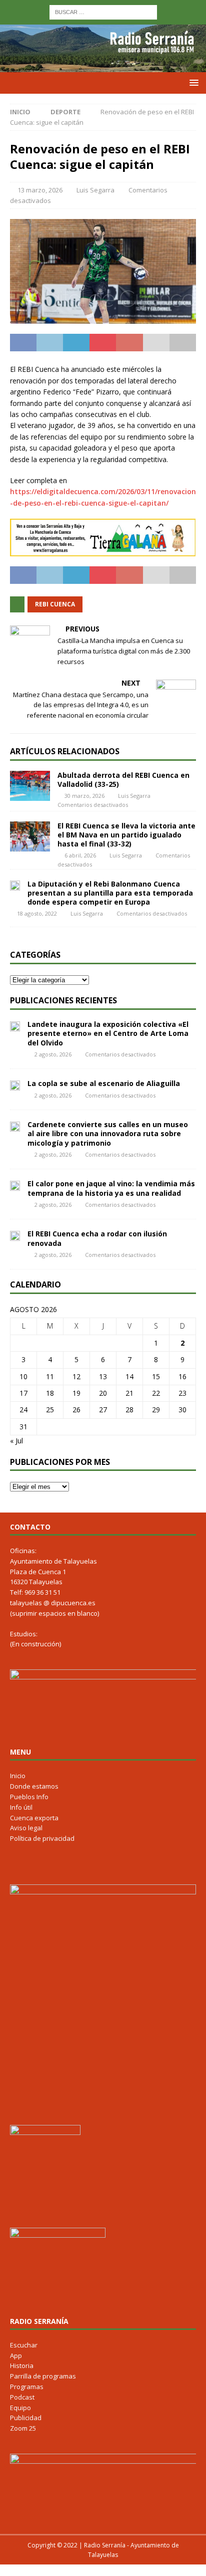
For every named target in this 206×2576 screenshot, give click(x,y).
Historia (22, 2366)
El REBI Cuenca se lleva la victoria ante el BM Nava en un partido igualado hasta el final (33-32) (126, 835)
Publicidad (26, 2418)
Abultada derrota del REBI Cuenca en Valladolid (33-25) (123, 780)
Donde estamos (34, 1786)
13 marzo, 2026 (40, 190)
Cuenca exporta (34, 1818)
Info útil (21, 1807)
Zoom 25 (23, 2428)
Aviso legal (26, 1828)
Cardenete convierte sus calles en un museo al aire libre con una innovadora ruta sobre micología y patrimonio (108, 1133)
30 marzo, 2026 (84, 796)
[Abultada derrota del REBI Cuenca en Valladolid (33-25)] (30, 786)
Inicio (18, 1776)
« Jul (16, 1441)
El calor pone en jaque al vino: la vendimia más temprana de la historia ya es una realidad (111, 1188)
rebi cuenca (55, 604)
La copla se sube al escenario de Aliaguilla (104, 1083)
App (16, 2355)
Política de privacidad (42, 1838)
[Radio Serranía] (103, 66)
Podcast (22, 2397)
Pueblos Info (29, 1797)
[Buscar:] (103, 11)
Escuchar (24, 2345)
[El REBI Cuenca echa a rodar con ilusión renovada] (15, 1235)
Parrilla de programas (43, 2376)
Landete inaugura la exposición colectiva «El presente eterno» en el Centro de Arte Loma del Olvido (108, 1033)
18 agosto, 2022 (37, 913)
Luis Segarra (95, 190)
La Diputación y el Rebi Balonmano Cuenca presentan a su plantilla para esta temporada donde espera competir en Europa (110, 893)
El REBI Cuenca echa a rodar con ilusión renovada (97, 1238)
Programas (27, 2387)
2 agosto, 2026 (53, 1054)
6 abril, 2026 (80, 855)
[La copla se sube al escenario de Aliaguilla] (15, 1085)
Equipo (20, 2408)
